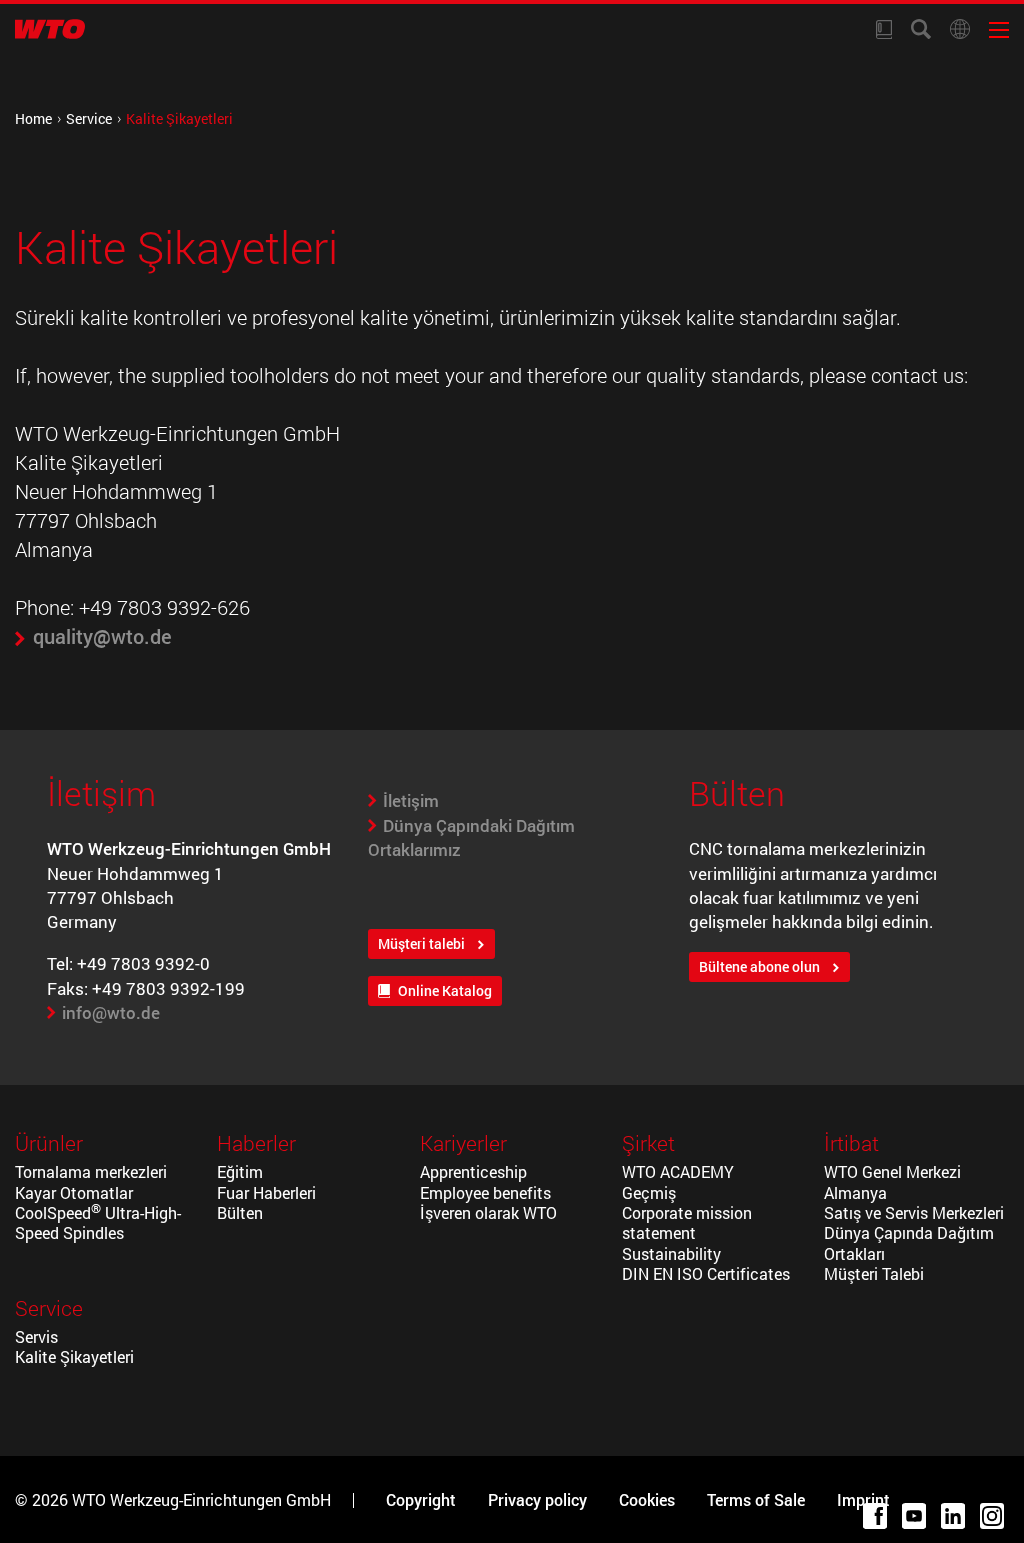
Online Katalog (445, 991)
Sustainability (671, 1254)
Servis (36, 1337)
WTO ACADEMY (678, 1172)
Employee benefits (485, 1193)
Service (89, 118)
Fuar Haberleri (266, 1193)
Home (33, 118)
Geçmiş (649, 1193)
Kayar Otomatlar (74, 1193)
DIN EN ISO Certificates (706, 1274)
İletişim (411, 800)
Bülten (242, 1213)
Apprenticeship (473, 1172)
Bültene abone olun (759, 967)
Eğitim (240, 1172)
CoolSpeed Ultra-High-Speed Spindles (98, 1223)
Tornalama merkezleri (91, 1172)
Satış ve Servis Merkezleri (914, 1213)
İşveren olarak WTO (488, 1213)
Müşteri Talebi (874, 1274)
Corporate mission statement (687, 1223)
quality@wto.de (102, 636)
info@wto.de (111, 1012)
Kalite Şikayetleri (74, 1357)
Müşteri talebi (421, 944)
